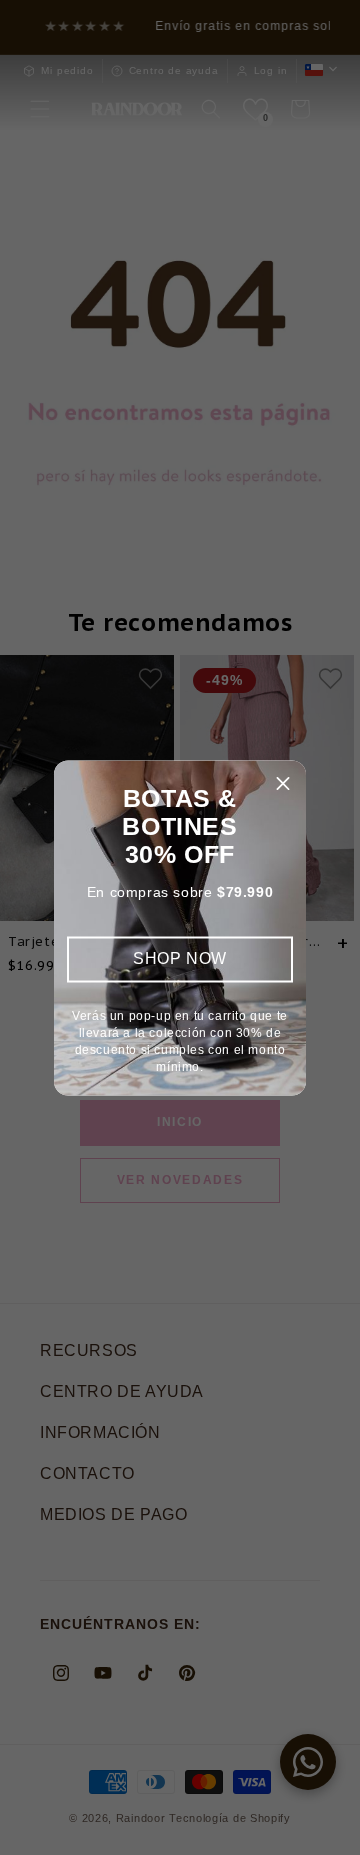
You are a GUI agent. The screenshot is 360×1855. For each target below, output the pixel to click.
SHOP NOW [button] (180, 958)
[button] (283, 783)
